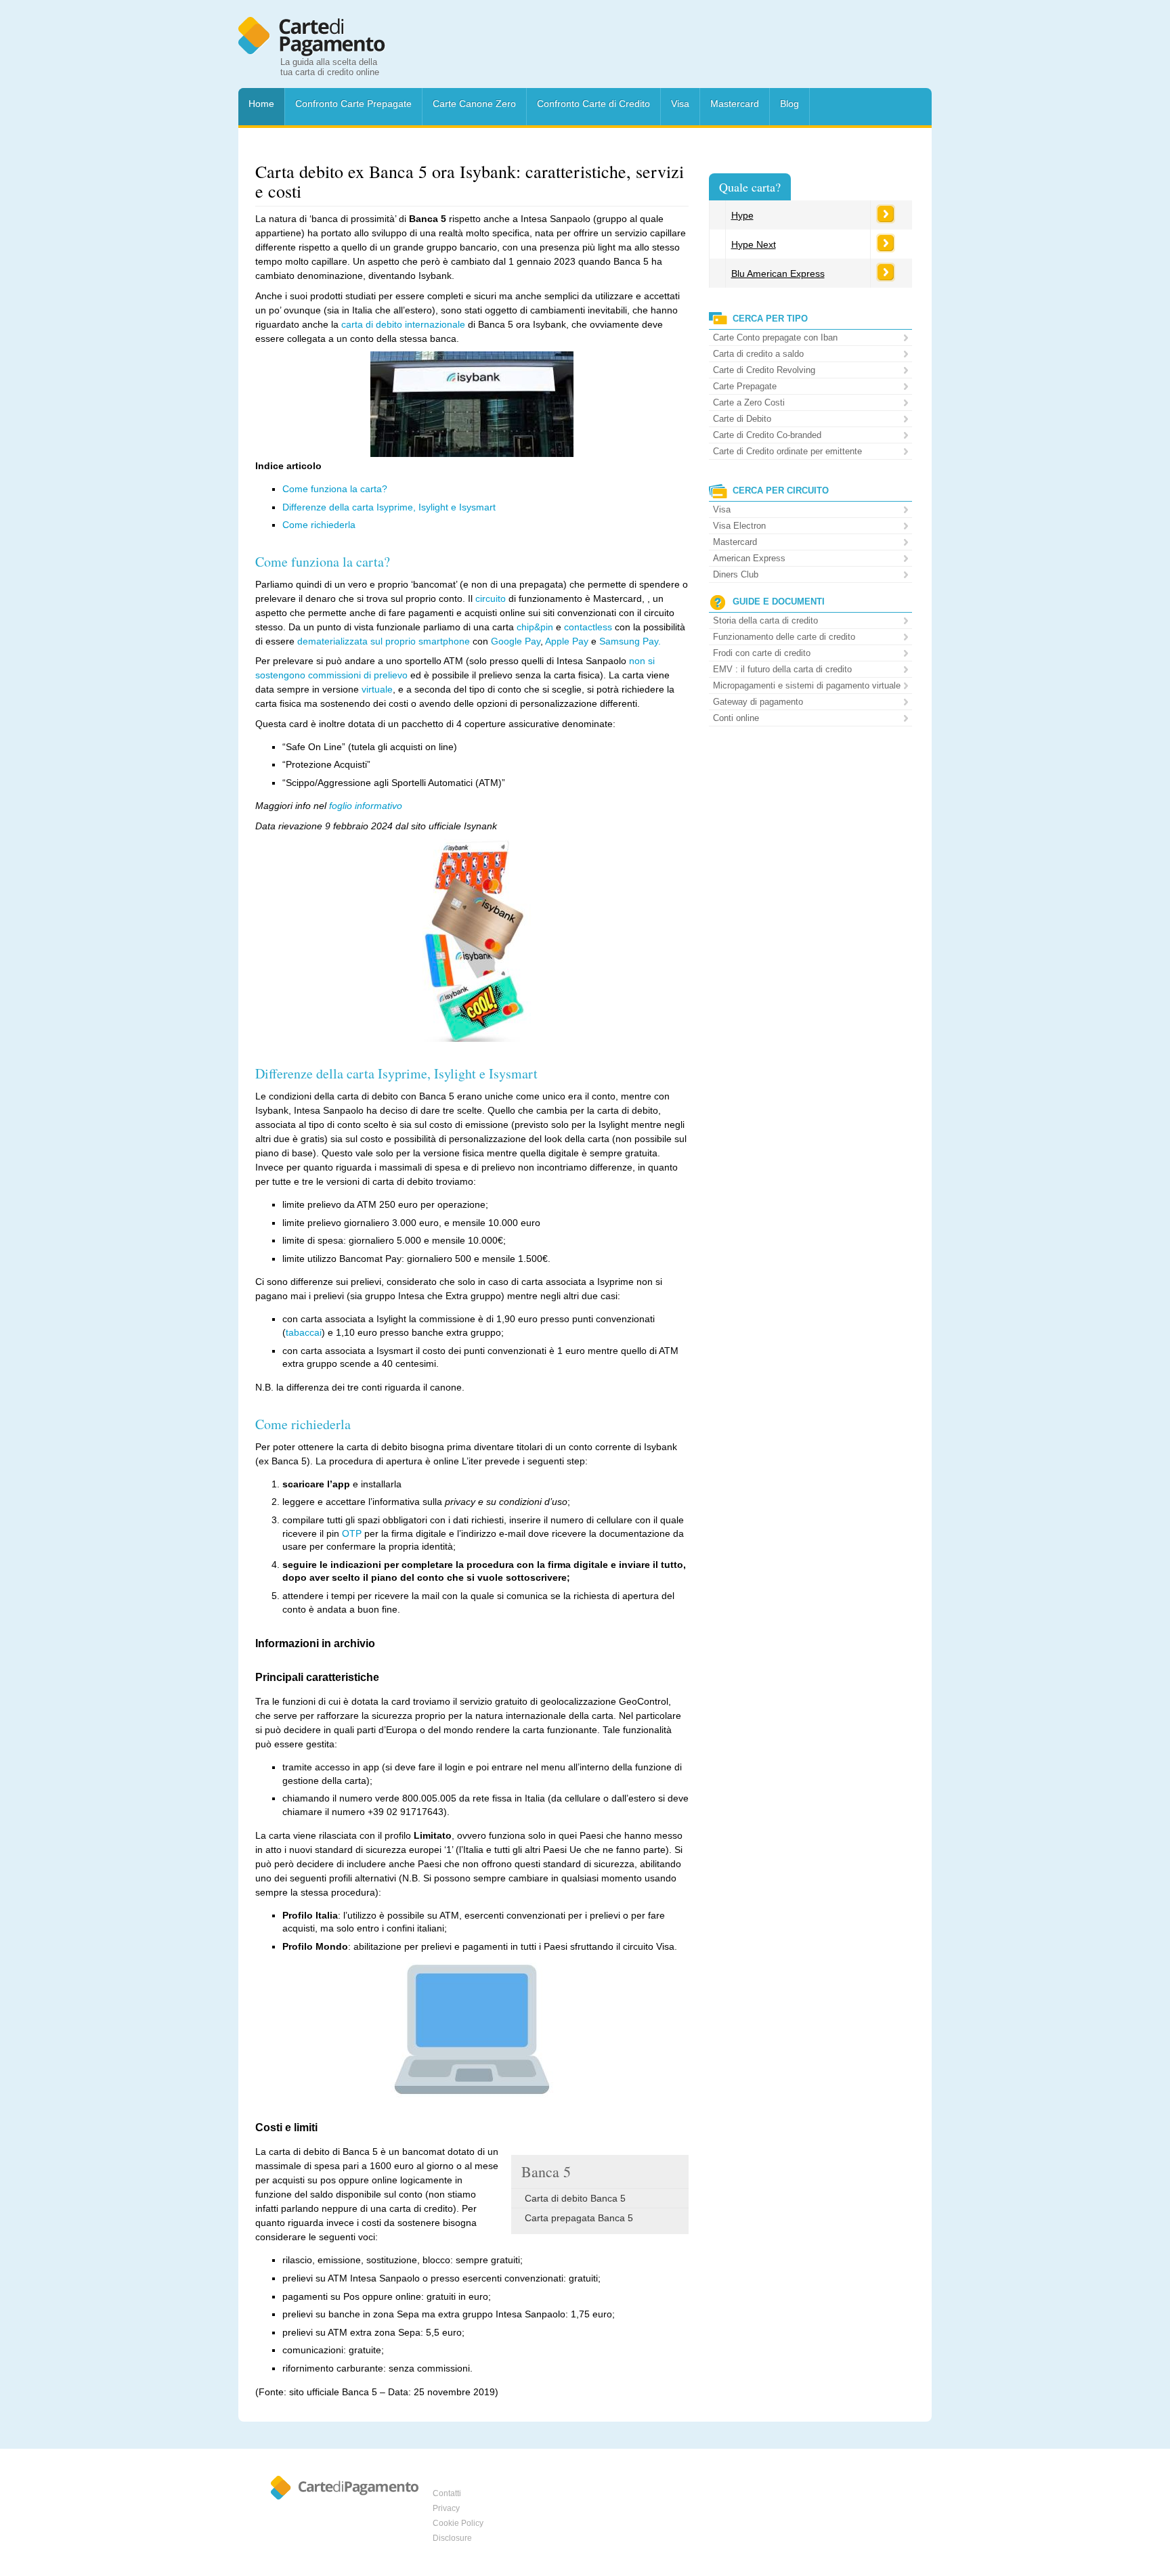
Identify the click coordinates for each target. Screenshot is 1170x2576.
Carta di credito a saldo (758, 354)
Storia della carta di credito (765, 620)
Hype (742, 215)
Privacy (446, 2508)
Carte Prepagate (745, 386)
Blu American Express (778, 274)
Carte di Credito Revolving (764, 370)
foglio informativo (366, 806)
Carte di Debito (742, 419)
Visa (680, 104)
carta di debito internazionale (403, 324)
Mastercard (735, 104)
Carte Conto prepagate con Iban (775, 337)
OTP (352, 1533)
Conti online (736, 718)
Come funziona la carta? (335, 489)
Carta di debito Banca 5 (575, 2198)
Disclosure (452, 2538)
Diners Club (736, 574)
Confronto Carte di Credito (593, 104)
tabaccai (304, 1332)
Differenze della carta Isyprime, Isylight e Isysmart (389, 507)
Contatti (447, 2493)
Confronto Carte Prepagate (353, 104)
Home (261, 104)
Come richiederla (319, 525)
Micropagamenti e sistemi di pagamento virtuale (807, 685)
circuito (491, 598)
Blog (789, 104)
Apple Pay (567, 641)
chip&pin (535, 627)
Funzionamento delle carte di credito (784, 637)
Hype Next (754, 244)
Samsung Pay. (630, 641)
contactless (588, 627)
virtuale (377, 689)
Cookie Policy (458, 2523)
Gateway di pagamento (758, 702)
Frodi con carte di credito (762, 653)
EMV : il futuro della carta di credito (782, 669)
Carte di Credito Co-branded (767, 435)
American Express (749, 558)
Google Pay (516, 641)
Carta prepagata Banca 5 (579, 2218)
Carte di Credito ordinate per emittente (787, 451)
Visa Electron (739, 526)
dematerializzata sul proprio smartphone (384, 641)
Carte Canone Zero (474, 104)
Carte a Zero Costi (749, 402)
